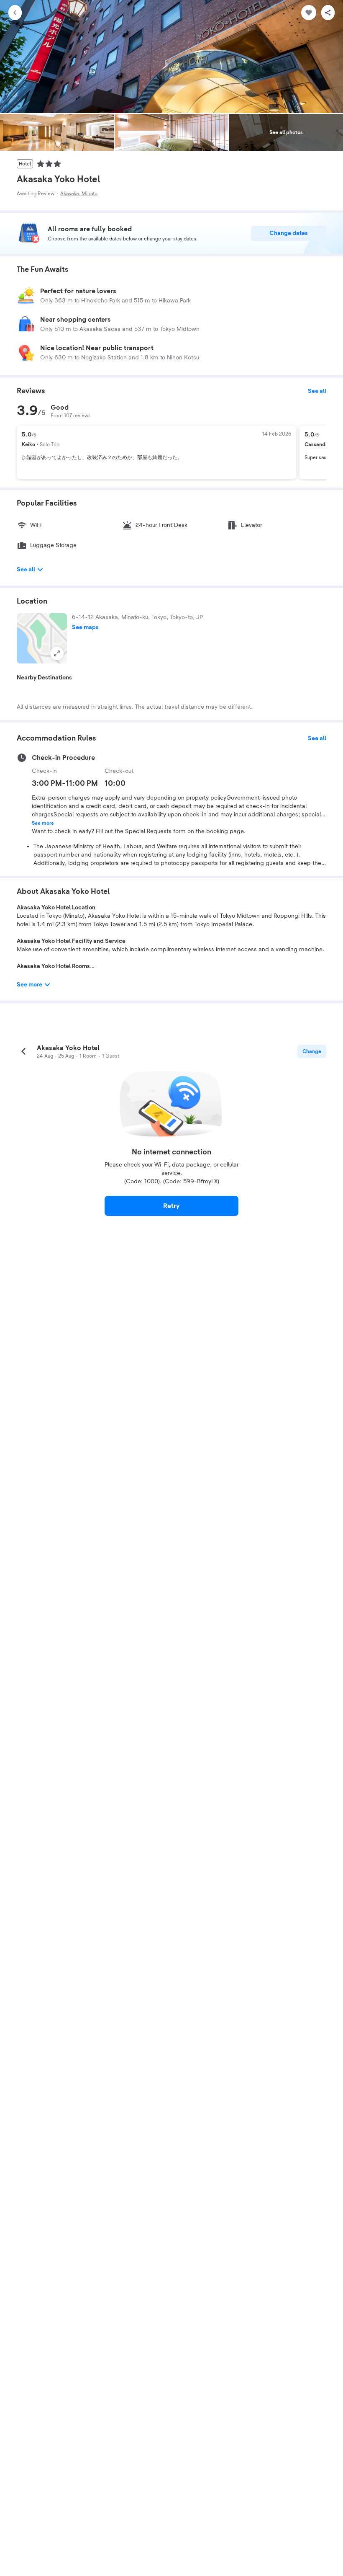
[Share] (328, 13)
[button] (42, 638)
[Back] (15, 13)
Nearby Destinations (44, 678)
